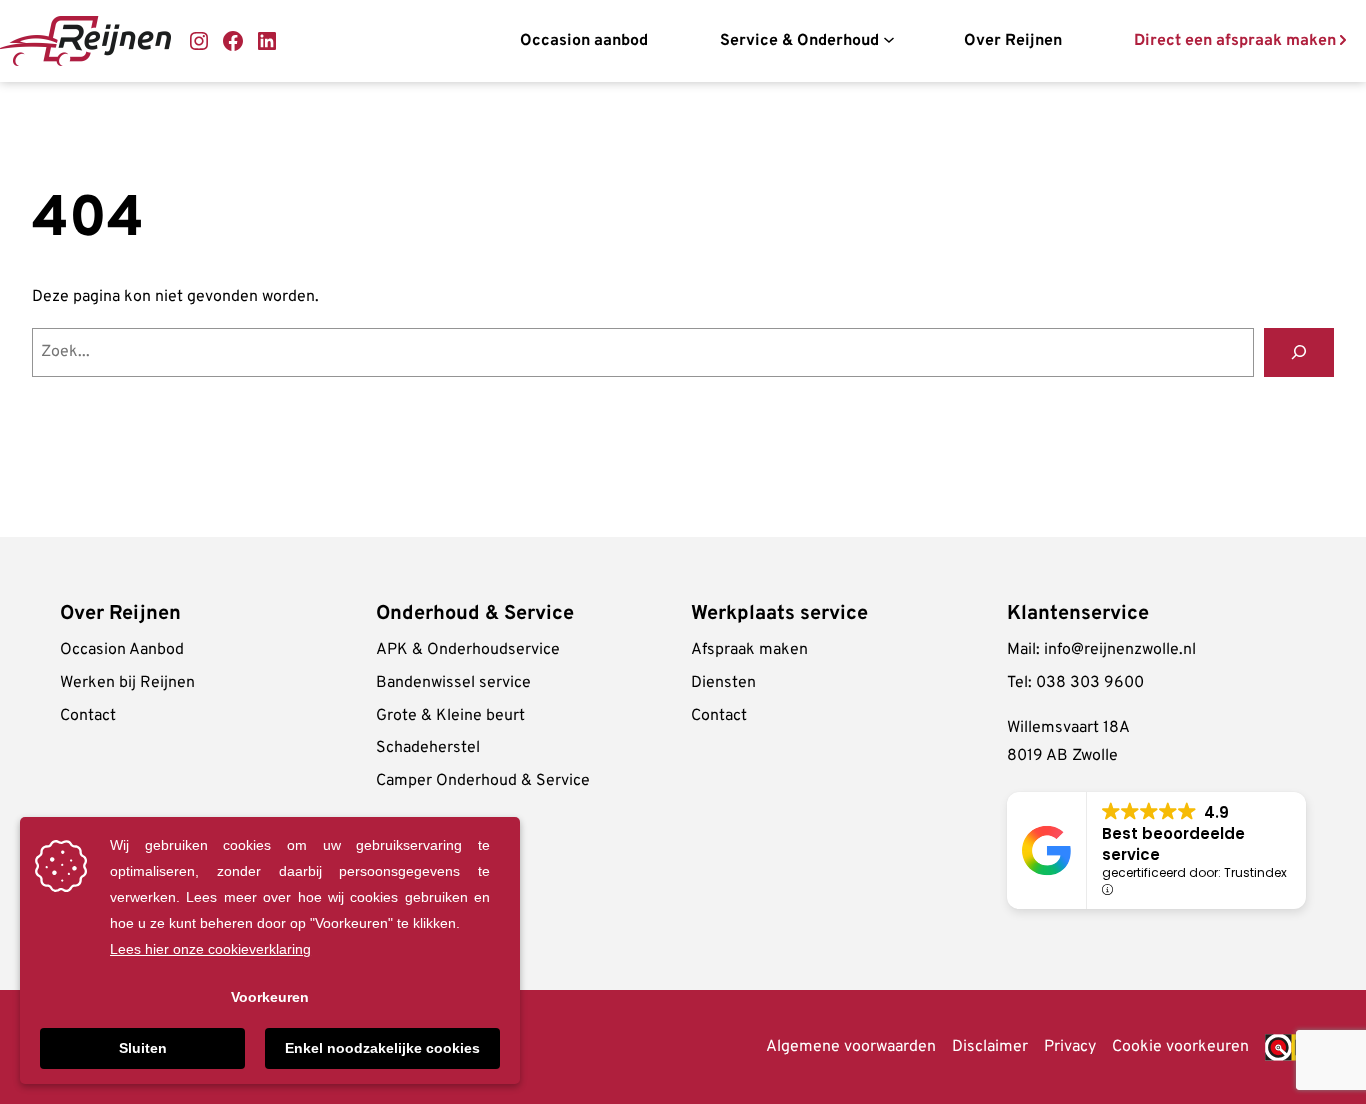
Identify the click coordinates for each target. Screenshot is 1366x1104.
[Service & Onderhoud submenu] (888, 41)
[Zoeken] (1299, 352)
